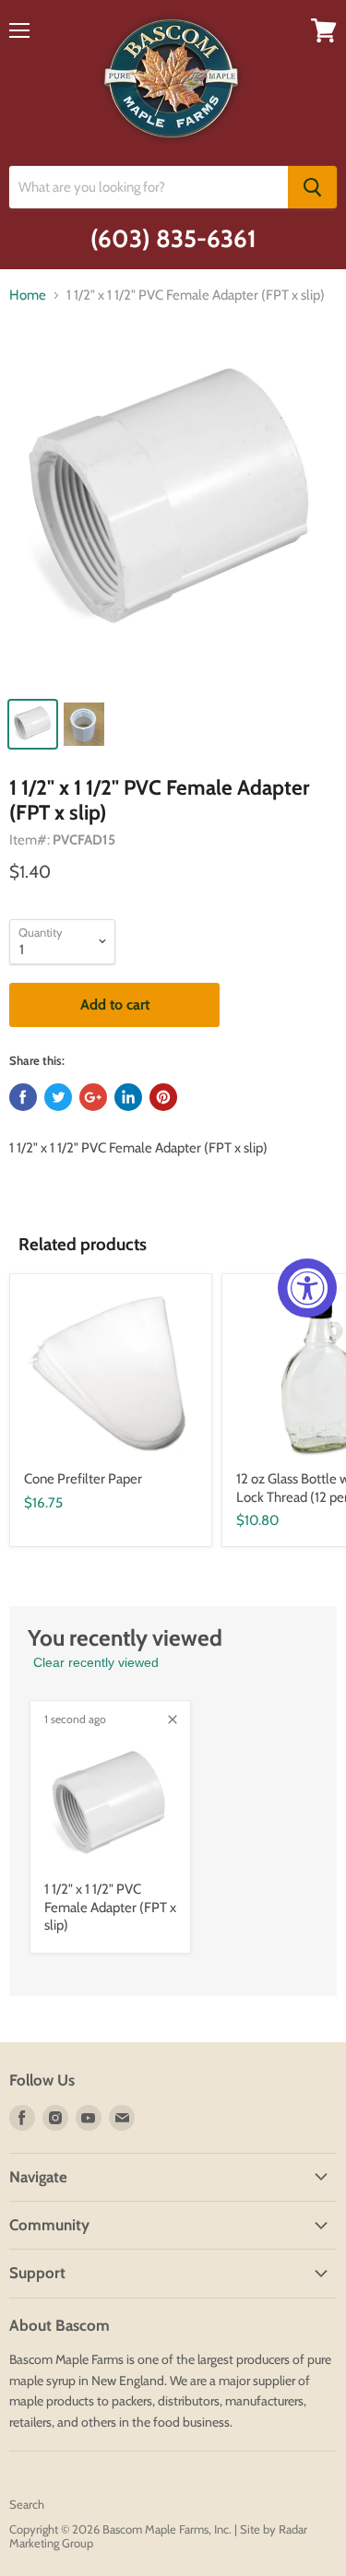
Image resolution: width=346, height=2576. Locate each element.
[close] (173, 1719)
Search (27, 2504)
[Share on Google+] (93, 1097)
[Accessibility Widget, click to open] (307, 1288)
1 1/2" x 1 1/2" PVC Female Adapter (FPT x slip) (110, 1907)
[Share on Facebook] (23, 1097)
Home (28, 295)
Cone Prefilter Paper (83, 1479)
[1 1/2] (173, 513)
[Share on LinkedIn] (128, 1097)
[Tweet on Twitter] (58, 1097)
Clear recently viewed (96, 1662)
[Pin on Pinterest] (163, 1097)
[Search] (312, 187)
